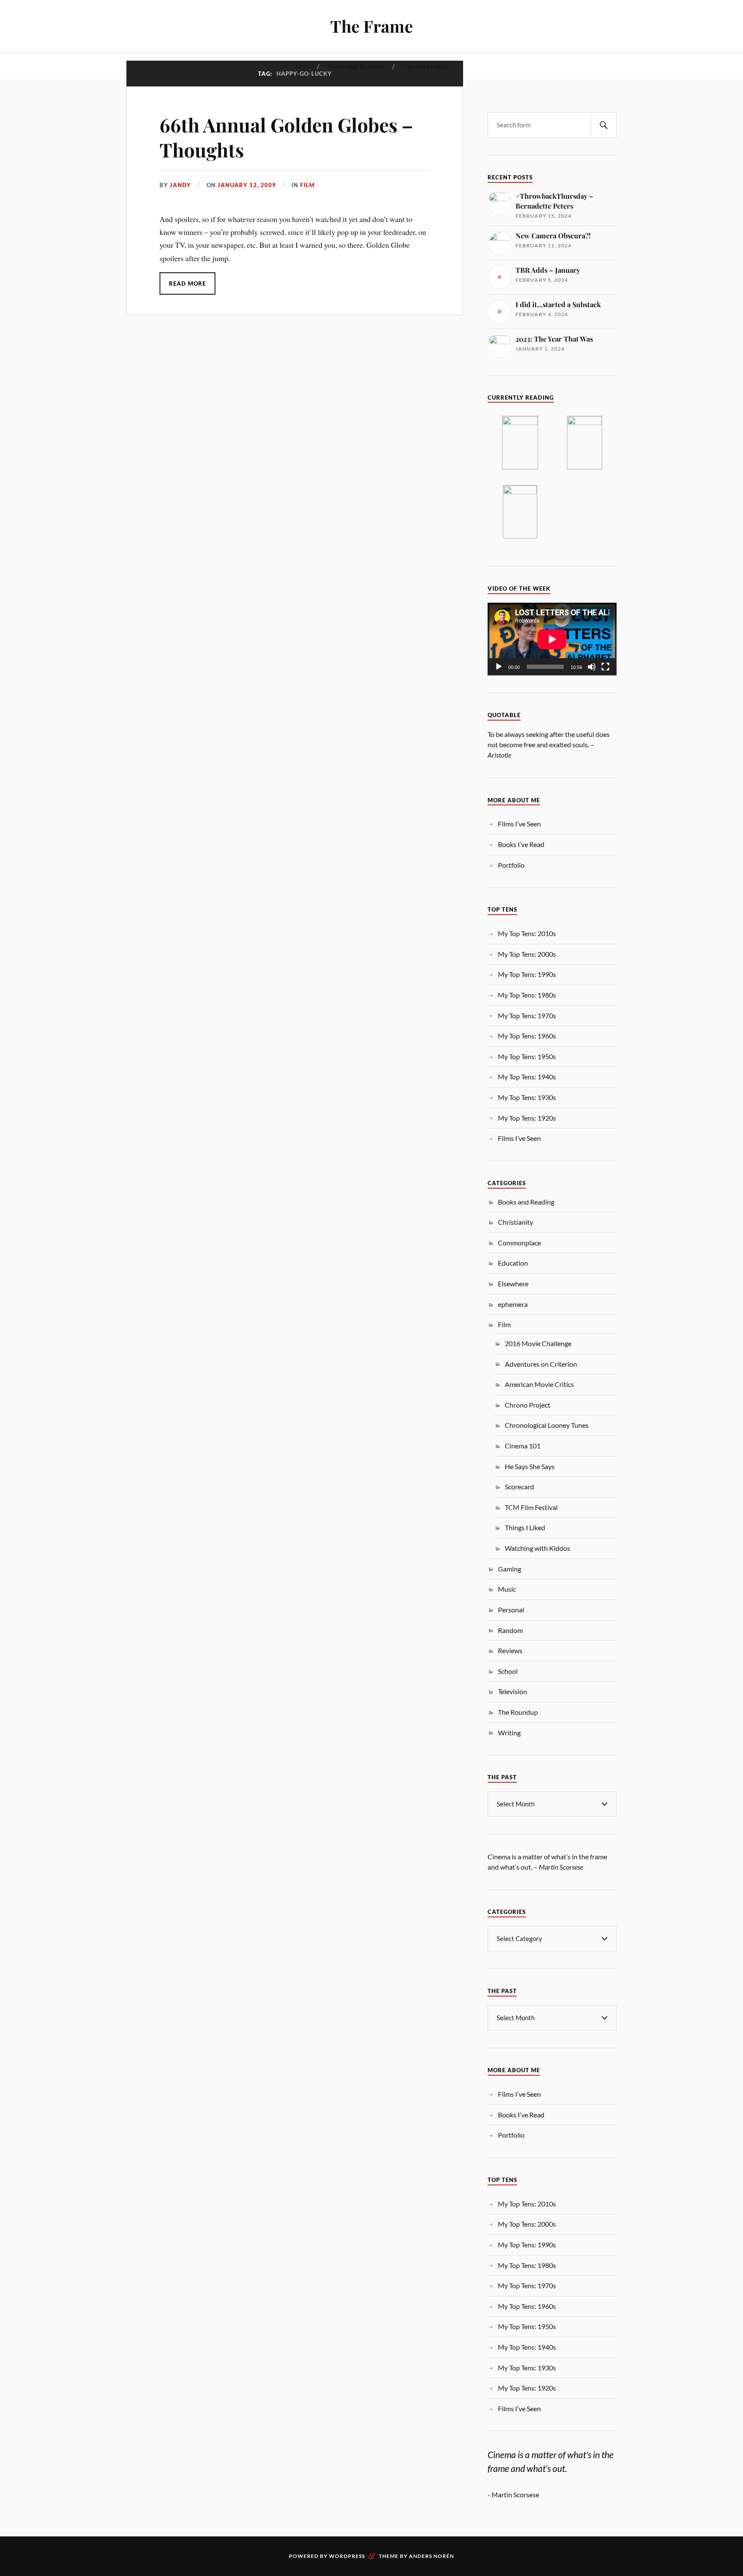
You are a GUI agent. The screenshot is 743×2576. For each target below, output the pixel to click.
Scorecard (519, 1487)
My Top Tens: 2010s (527, 933)
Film (302, 66)
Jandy (180, 185)
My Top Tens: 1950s (527, 1056)
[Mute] (592, 667)
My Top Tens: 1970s (527, 1015)
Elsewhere (513, 1283)
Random (510, 1630)
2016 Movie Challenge (538, 1343)
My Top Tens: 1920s (527, 1118)
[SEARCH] (604, 125)
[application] (552, 639)
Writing (509, 1733)
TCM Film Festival (531, 1507)
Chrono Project (425, 66)
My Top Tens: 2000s (527, 954)
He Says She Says (530, 1466)
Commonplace (519, 1243)
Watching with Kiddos (537, 1548)
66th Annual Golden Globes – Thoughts (286, 137)
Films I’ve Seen (519, 824)
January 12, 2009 (247, 185)
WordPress (347, 2556)
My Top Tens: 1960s (527, 1036)
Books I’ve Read (521, 844)
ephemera (513, 1304)
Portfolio (511, 865)
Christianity (516, 1222)
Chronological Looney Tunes (547, 1425)
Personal (511, 1610)
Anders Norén (431, 2556)
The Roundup (518, 1712)
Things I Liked (525, 1527)
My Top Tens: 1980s (527, 995)
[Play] (499, 667)
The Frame (371, 26)
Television (513, 1691)
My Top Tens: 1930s (527, 1097)
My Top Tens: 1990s (527, 974)
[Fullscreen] (605, 667)
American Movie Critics (539, 1384)
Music (507, 1589)
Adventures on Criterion (541, 1364)
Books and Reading (356, 66)
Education (513, 1263)
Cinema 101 (523, 1446)
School (508, 1671)
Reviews (510, 1650)
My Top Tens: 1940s (527, 1077)
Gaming (510, 1569)
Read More (187, 283)
